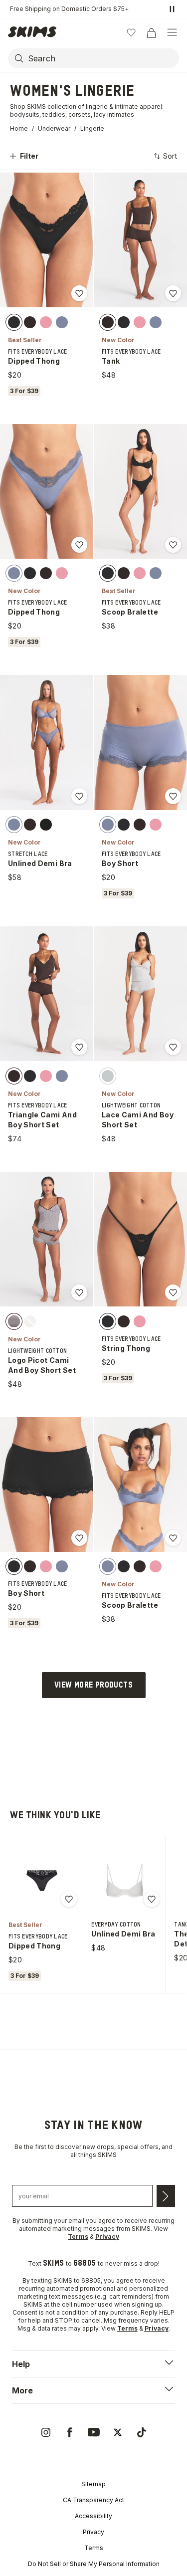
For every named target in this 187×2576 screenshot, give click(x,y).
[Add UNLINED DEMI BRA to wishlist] (79, 796)
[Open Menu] (172, 32)
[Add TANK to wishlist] (173, 293)
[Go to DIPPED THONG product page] (42, 1881)
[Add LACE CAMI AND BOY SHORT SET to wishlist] (173, 1047)
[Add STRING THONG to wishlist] (173, 1292)
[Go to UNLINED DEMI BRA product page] (125, 1881)
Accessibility (93, 2516)
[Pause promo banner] (172, 9)
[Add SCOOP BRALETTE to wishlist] (173, 545)
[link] (46, 2432)
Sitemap (93, 2484)
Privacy (93, 2532)
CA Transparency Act (93, 2500)
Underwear (54, 128)
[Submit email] (166, 2196)
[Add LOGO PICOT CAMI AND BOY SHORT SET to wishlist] (79, 1292)
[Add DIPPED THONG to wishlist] (79, 293)
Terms (94, 2548)
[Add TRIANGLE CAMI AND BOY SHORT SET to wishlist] (79, 1047)
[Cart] (151, 32)
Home (19, 128)
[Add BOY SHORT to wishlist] (173, 796)
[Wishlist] (131, 32)
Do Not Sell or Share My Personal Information (94, 2564)
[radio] (14, 322)
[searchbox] (102, 58)
